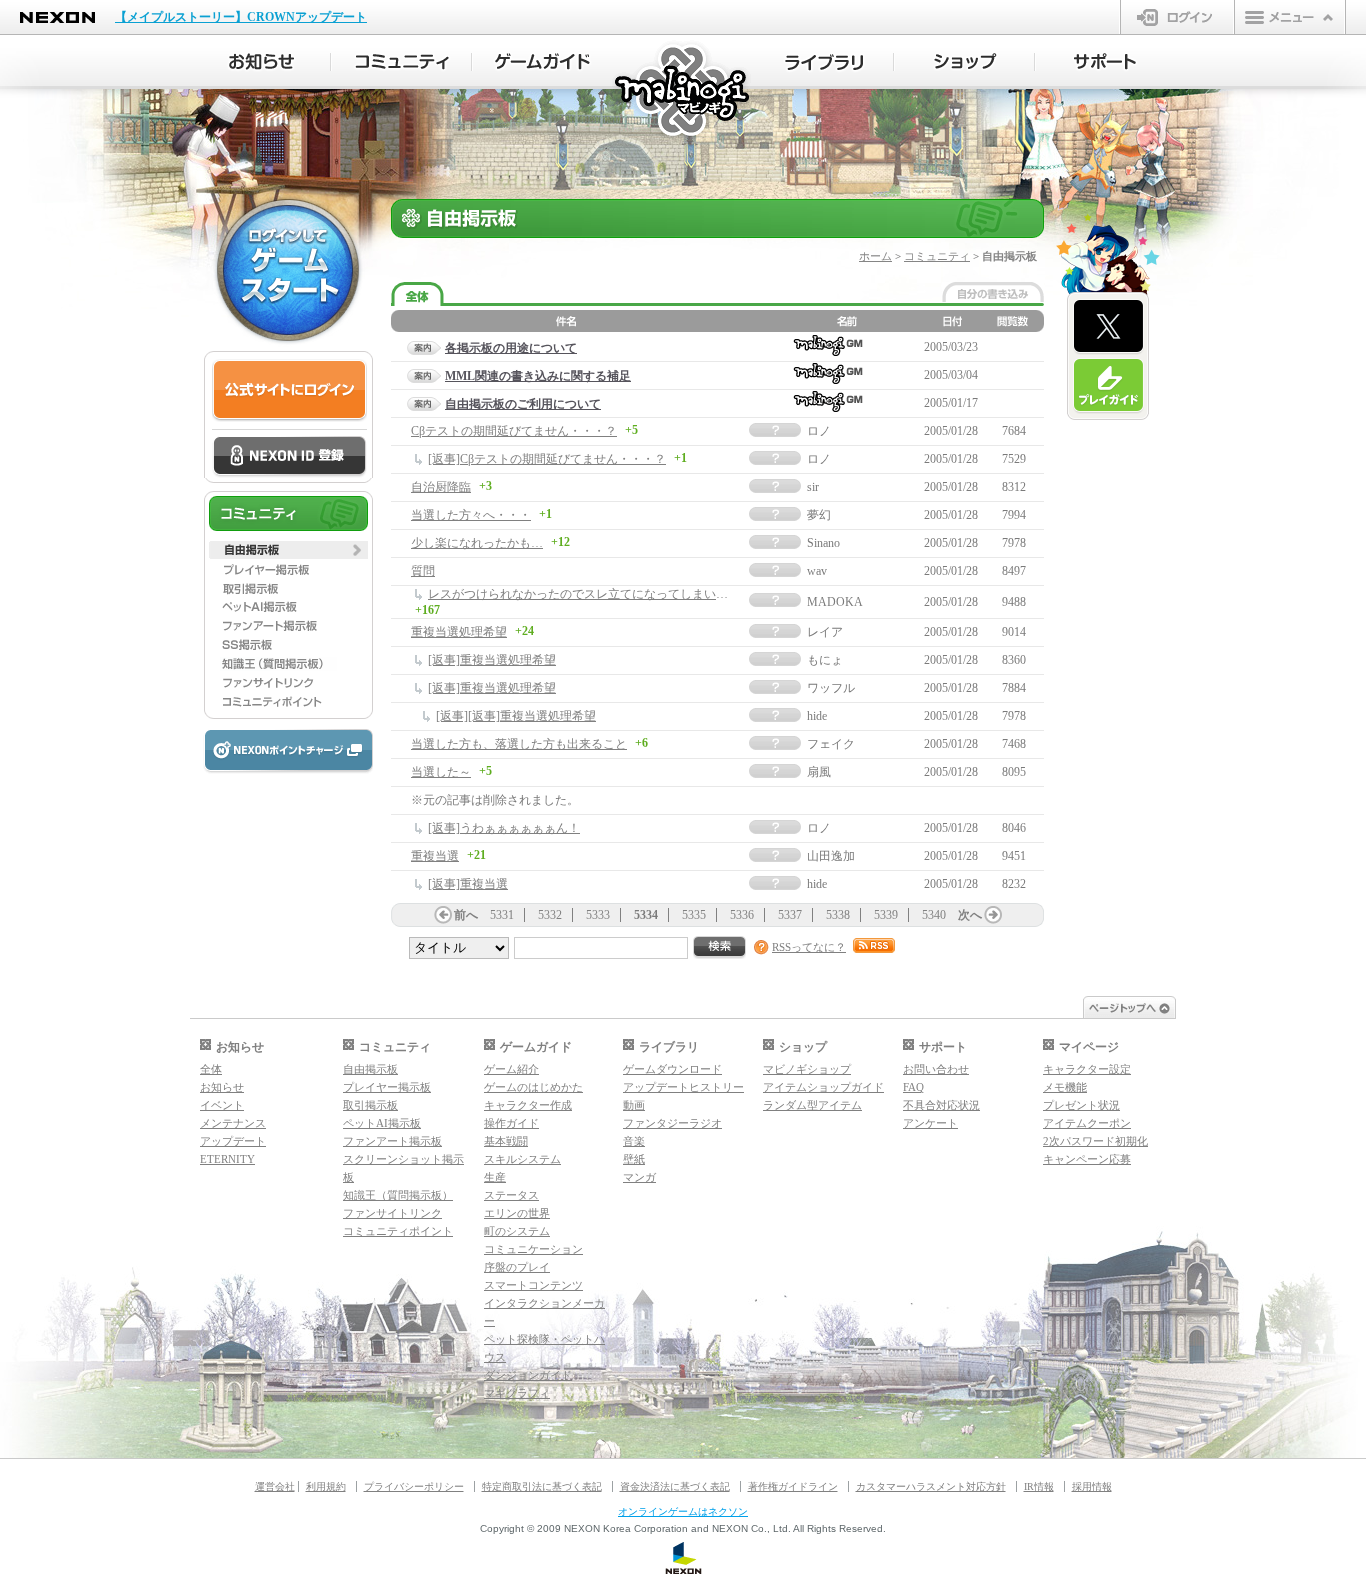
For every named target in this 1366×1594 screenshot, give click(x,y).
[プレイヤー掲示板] (288, 569)
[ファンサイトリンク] (288, 683)
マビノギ (683, 91)
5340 (934, 915)
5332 (550, 915)
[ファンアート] (288, 626)
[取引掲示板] (288, 588)
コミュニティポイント (398, 1231)
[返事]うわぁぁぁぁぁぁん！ (504, 828)
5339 (886, 915)
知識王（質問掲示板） (398, 1195)
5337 (790, 915)
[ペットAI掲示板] (288, 607)
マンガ (639, 1177)
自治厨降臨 (441, 487)
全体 (211, 1069)
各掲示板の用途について (511, 348)
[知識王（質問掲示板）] (288, 664)
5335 (694, 915)
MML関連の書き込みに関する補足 (538, 376)
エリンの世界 (517, 1213)
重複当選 (435, 856)
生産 (495, 1177)
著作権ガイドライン (793, 1486)
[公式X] (1108, 327)
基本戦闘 (506, 1141)
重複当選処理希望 (459, 632)
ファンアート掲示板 (392, 1141)
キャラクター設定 (1087, 1069)
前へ (466, 915)
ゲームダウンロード (672, 1069)
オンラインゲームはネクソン (683, 1511)
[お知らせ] (260, 62)
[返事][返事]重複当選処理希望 (516, 716)
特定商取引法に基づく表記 (542, 1486)
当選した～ (441, 772)
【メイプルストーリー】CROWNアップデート (241, 17)
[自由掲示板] (288, 550)
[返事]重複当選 (468, 884)
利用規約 (326, 1486)
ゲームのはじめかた (533, 1087)
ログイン (1177, 17)
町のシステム (517, 1231)
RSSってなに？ (809, 947)
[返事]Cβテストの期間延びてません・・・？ (547, 459)
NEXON (57, 17)
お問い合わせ (936, 1069)
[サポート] (1105, 62)
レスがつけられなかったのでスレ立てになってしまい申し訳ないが (608, 594)
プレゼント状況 (1081, 1105)
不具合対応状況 (941, 1105)
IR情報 (1039, 1486)
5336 (742, 915)
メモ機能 (1065, 1087)
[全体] (417, 294)
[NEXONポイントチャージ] (288, 751)
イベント (222, 1105)
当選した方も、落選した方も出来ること (519, 744)
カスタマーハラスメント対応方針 (931, 1486)
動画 (634, 1105)
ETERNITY (227, 1159)
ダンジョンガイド (528, 1375)
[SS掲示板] (288, 645)
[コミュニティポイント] (288, 702)
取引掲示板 (370, 1105)
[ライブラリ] (823, 62)
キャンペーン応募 (1087, 1159)
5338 (838, 915)
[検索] (720, 947)
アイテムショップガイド (823, 1087)
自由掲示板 (370, 1069)
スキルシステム (522, 1159)
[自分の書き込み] (993, 292)
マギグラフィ (517, 1393)
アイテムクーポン (1087, 1123)
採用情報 (1092, 1486)
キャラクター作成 (528, 1105)
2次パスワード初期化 (1095, 1141)
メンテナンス (233, 1123)
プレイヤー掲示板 (387, 1087)
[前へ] (443, 915)
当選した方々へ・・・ (471, 515)
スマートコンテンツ (533, 1285)
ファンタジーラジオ (672, 1123)
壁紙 (634, 1159)
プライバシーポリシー (414, 1486)
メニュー (1290, 17)
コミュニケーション (533, 1249)
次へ (970, 915)
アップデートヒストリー (683, 1087)
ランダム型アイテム (812, 1105)
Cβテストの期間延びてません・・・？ (514, 431)
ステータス (511, 1195)
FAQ (913, 1087)
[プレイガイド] (1108, 386)
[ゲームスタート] (288, 270)
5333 (598, 915)
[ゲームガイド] (542, 62)
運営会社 (275, 1486)
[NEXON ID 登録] (289, 457)
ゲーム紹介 (511, 1069)
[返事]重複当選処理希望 (492, 660)
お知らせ (222, 1087)
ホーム (875, 256)
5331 (502, 915)
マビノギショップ (807, 1069)
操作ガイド (511, 1123)
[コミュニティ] (401, 62)
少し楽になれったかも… (477, 543)
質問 (423, 571)
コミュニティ (937, 256)
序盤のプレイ (517, 1267)
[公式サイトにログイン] (289, 390)
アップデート (233, 1141)
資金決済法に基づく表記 (675, 1486)
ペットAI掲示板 (382, 1123)
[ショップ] (964, 62)
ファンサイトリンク (392, 1213)
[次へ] (993, 915)
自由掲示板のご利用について (523, 404)
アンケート (930, 1123)
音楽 (634, 1141)
